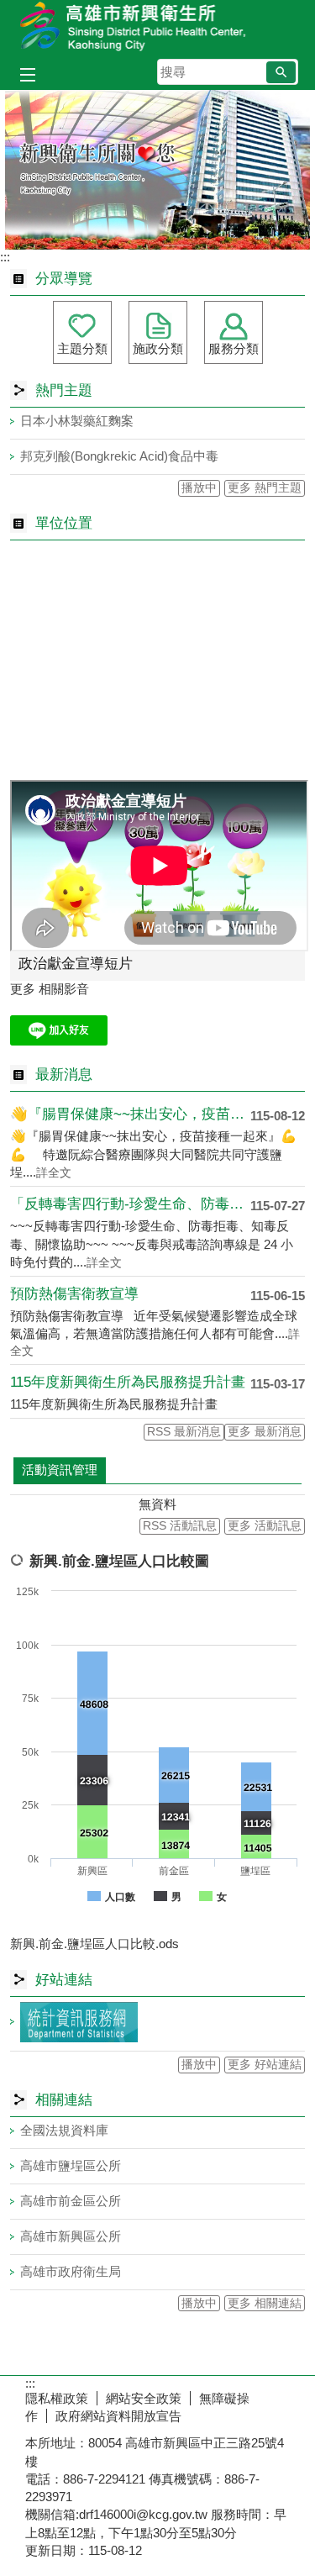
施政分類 (158, 348)
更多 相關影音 (50, 989)
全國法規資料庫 (64, 2130)
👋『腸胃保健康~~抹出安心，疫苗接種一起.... (130, 1114)
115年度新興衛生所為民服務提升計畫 (128, 1382)
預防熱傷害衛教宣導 (74, 1294)
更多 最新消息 (265, 1432)
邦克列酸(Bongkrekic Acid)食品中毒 (119, 456)
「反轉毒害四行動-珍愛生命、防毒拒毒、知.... (130, 1204)
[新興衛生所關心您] (157, 170)
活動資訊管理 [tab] (60, 1470)
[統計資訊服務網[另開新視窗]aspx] (157, 2022)
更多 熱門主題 (265, 488)
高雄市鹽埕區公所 (71, 2165)
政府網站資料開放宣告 (118, 2416)
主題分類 (82, 348)
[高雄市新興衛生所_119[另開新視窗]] (59, 1041)
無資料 (157, 1504)
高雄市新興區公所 (71, 2236)
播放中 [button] (199, 488)
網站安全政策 (144, 2398)
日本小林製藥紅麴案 (77, 421)
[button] (281, 72)
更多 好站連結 (265, 2065)
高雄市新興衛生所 (158, 28)
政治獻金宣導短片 (76, 964)
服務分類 (234, 348)
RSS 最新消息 (184, 1432)
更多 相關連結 (265, 2303)
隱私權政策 (57, 2398)
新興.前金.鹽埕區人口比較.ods (94, 1944)
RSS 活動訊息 (180, 1526)
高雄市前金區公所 (71, 2201)
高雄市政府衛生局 (71, 2271)
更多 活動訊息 (265, 1526)
